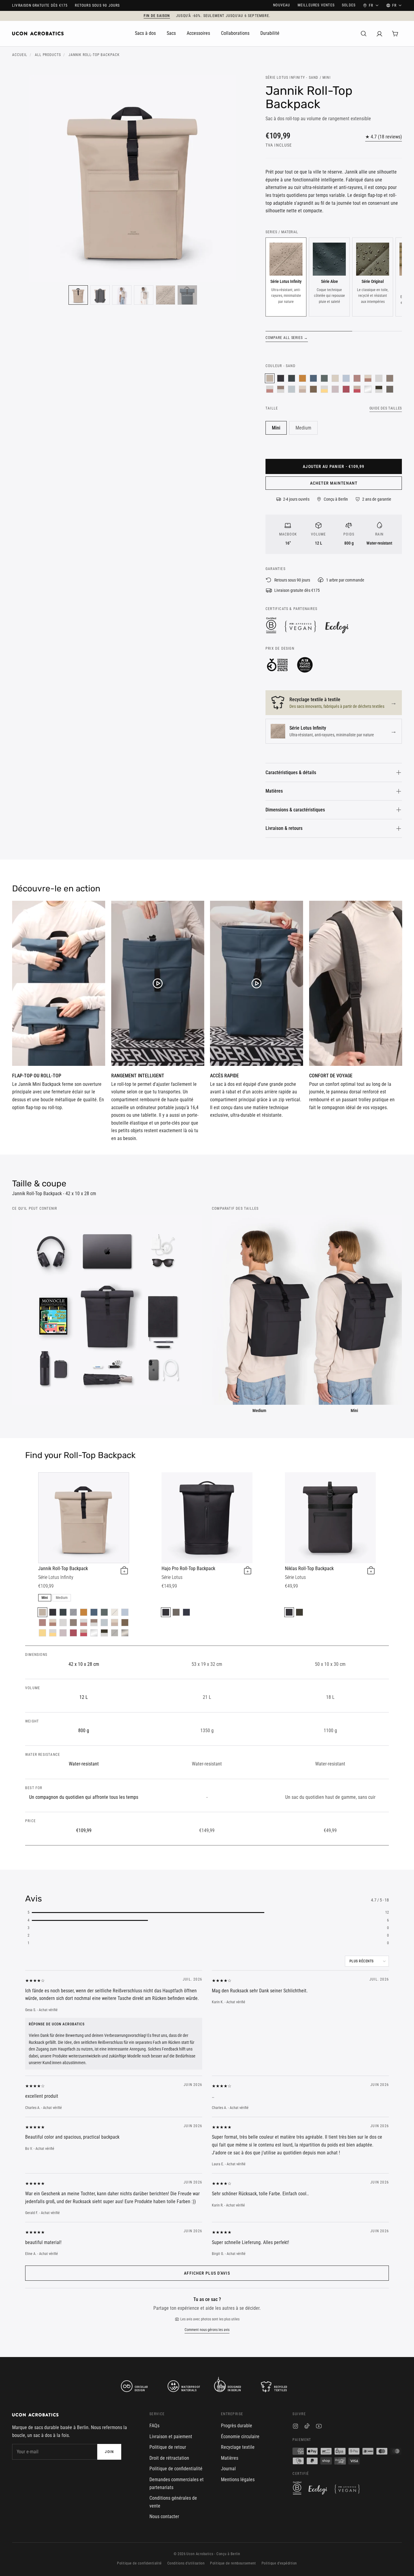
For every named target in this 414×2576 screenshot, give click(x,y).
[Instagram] (295, 2427)
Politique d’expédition (279, 2563)
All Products (48, 55)
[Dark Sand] (390, 378)
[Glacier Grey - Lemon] (324, 389)
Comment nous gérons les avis (207, 2330)
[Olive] (299, 1612)
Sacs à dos (145, 33)
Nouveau (282, 5)
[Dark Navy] (73, 1612)
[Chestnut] (313, 389)
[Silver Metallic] (368, 389)
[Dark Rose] (357, 378)
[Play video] (59, 983)
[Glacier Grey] (379, 378)
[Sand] (270, 378)
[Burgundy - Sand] (357, 389)
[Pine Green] (324, 378)
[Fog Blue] (346, 378)
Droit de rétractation (169, 2458)
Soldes (349, 5)
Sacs (171, 33)
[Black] (281, 378)
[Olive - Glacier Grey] (379, 389)
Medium (303, 428)
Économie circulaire (240, 2437)
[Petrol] (313, 378)
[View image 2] (100, 295)
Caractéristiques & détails (291, 772)
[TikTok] (307, 2427)
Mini (276, 428)
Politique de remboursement (233, 2563)
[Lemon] (42, 1633)
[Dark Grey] (390, 389)
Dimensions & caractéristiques (295, 810)
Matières (274, 791)
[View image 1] (78, 295)
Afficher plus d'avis (207, 2273)
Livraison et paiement (171, 2437)
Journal (228, 2469)
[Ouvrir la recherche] (364, 34)
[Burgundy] (346, 389)
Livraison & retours (284, 828)
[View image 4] (144, 295)
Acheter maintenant (334, 483)
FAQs (154, 2426)
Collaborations (235, 33)
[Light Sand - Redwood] (368, 378)
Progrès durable (237, 2426)
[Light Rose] (335, 389)
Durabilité (270, 33)
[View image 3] (122, 295)
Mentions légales (238, 2480)
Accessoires (198, 33)
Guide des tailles (386, 408)
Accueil (20, 55)
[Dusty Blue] (292, 389)
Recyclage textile (238, 2447)
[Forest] (292, 378)
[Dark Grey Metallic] (125, 1633)
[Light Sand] (335, 378)
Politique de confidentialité (176, 2469)
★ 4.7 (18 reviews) (384, 137)
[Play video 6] (187, 295)
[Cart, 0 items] (395, 34)
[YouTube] (319, 2427)
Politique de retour (168, 2447)
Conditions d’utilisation (186, 2563)
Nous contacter (164, 2516)
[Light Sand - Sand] (302, 389)
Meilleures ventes (316, 5)
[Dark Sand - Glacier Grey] (281, 389)
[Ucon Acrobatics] (38, 34)
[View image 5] (165, 295)
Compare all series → (287, 338)
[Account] (379, 34)
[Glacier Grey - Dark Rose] (270, 389)
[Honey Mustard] (302, 378)
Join (109, 2452)
